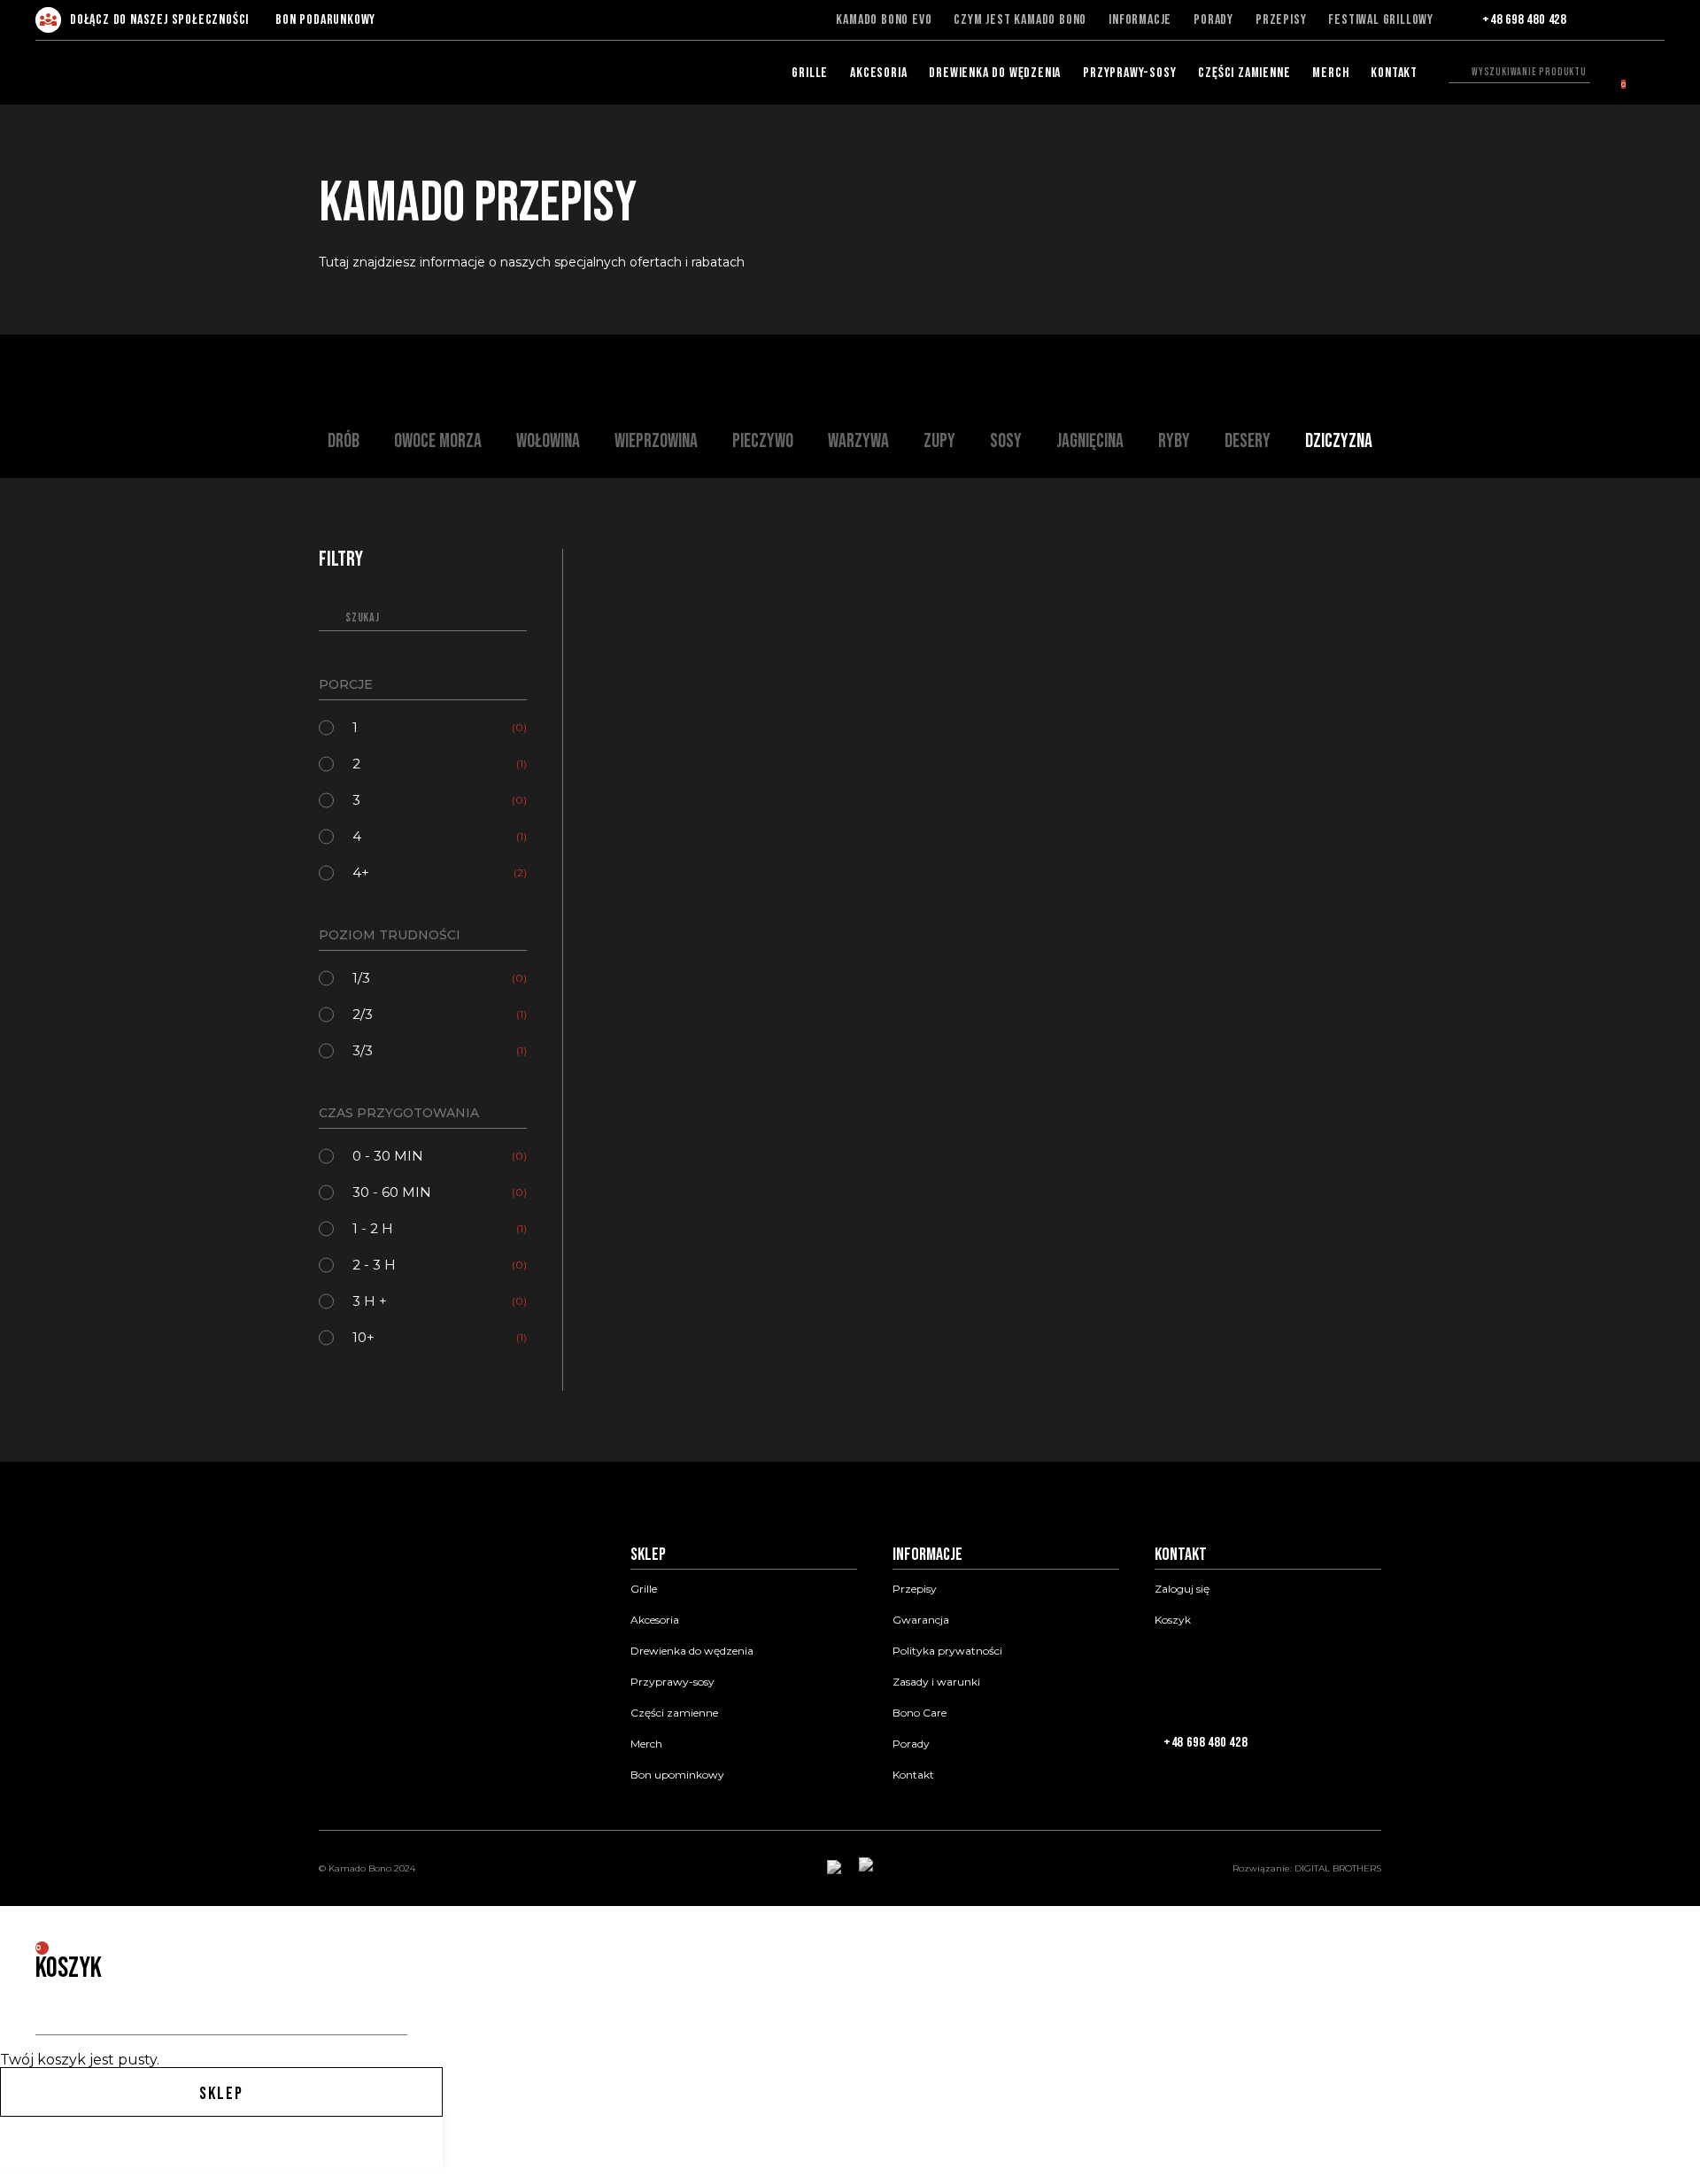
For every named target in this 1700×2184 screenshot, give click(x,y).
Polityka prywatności (947, 1651)
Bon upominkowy (677, 1775)
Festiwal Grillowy (1381, 20)
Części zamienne (1244, 73)
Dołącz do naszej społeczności (159, 20)
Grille (810, 73)
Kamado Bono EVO (884, 20)
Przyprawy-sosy (1129, 73)
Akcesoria (878, 73)
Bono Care (920, 1713)
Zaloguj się (1182, 1589)
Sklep (221, 2094)
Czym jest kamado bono (1020, 20)
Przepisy (1281, 20)
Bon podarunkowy (325, 20)
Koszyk (1173, 1620)
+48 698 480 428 (1524, 20)
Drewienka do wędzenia (995, 73)
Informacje (1140, 20)
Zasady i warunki (936, 1682)
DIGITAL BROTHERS (1338, 1868)
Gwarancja (921, 1620)
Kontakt (1394, 73)
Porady (1213, 20)
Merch (1330, 73)
